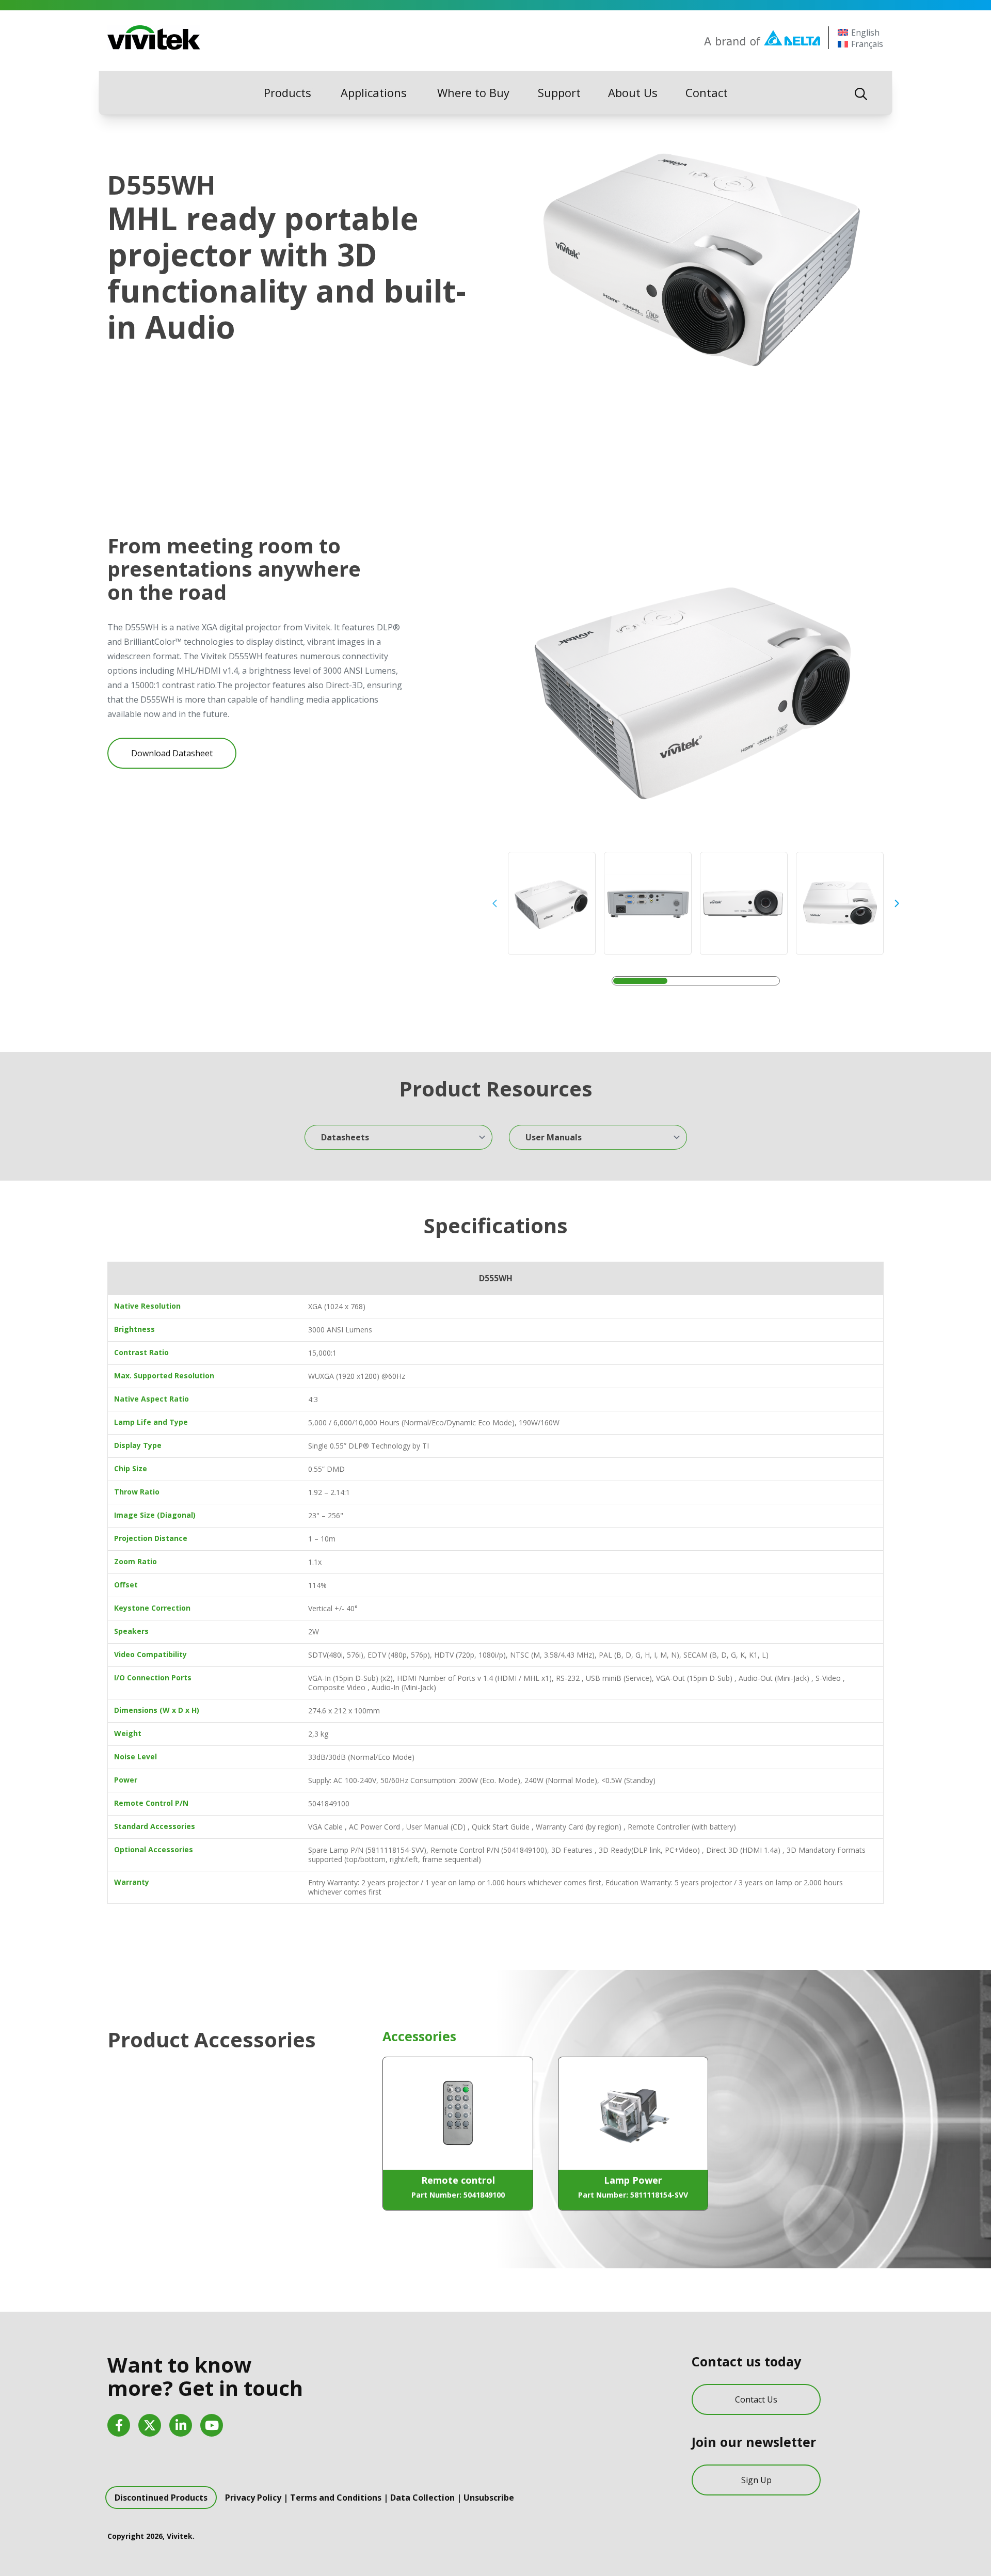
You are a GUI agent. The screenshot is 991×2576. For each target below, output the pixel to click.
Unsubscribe (489, 2498)
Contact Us (756, 2399)
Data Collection (422, 2498)
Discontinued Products (161, 2498)
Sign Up (756, 2480)
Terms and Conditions (336, 2498)
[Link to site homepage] (154, 38)
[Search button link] (861, 93)
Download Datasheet (172, 753)
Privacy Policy (253, 2498)
